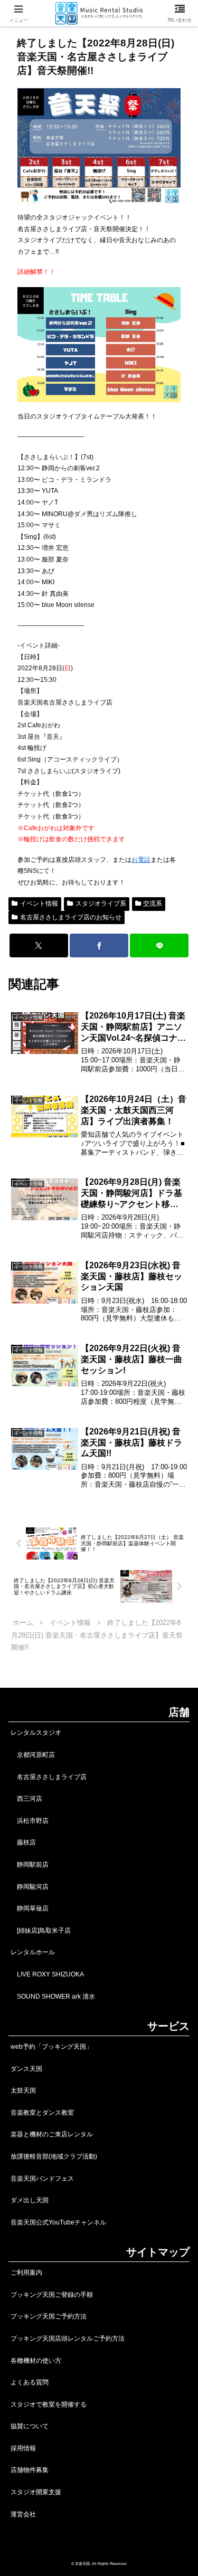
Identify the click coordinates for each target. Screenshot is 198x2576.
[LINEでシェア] (159, 945)
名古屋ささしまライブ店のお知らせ (71, 917)
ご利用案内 (26, 2273)
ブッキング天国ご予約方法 (49, 2316)
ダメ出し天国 (30, 2200)
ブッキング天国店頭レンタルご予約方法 (68, 2339)
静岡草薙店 (30, 1908)
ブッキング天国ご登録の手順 (52, 2295)
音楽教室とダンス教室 (42, 2113)
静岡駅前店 (30, 1865)
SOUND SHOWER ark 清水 (53, 1997)
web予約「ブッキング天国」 (51, 2047)
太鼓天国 (23, 2090)
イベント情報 (39, 904)
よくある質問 (30, 2382)
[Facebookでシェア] (99, 945)
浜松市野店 (30, 1821)
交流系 (153, 904)
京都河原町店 (33, 1755)
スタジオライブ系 (101, 904)
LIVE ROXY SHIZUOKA (47, 1974)
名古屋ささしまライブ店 (49, 1777)
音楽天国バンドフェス (42, 2179)
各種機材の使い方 (36, 2361)
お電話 (141, 860)
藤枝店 (23, 1842)
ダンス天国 (26, 2069)
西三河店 (26, 1799)
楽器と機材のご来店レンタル (52, 2134)
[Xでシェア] (39, 945)
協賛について (30, 2426)
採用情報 (23, 2448)
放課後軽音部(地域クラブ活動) (54, 2156)
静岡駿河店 (30, 1887)
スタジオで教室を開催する (49, 2404)
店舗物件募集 (30, 2470)
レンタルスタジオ (36, 1733)
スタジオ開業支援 (36, 2492)
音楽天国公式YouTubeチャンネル (58, 2222)
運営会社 (23, 2514)
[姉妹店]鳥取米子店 (41, 1931)
